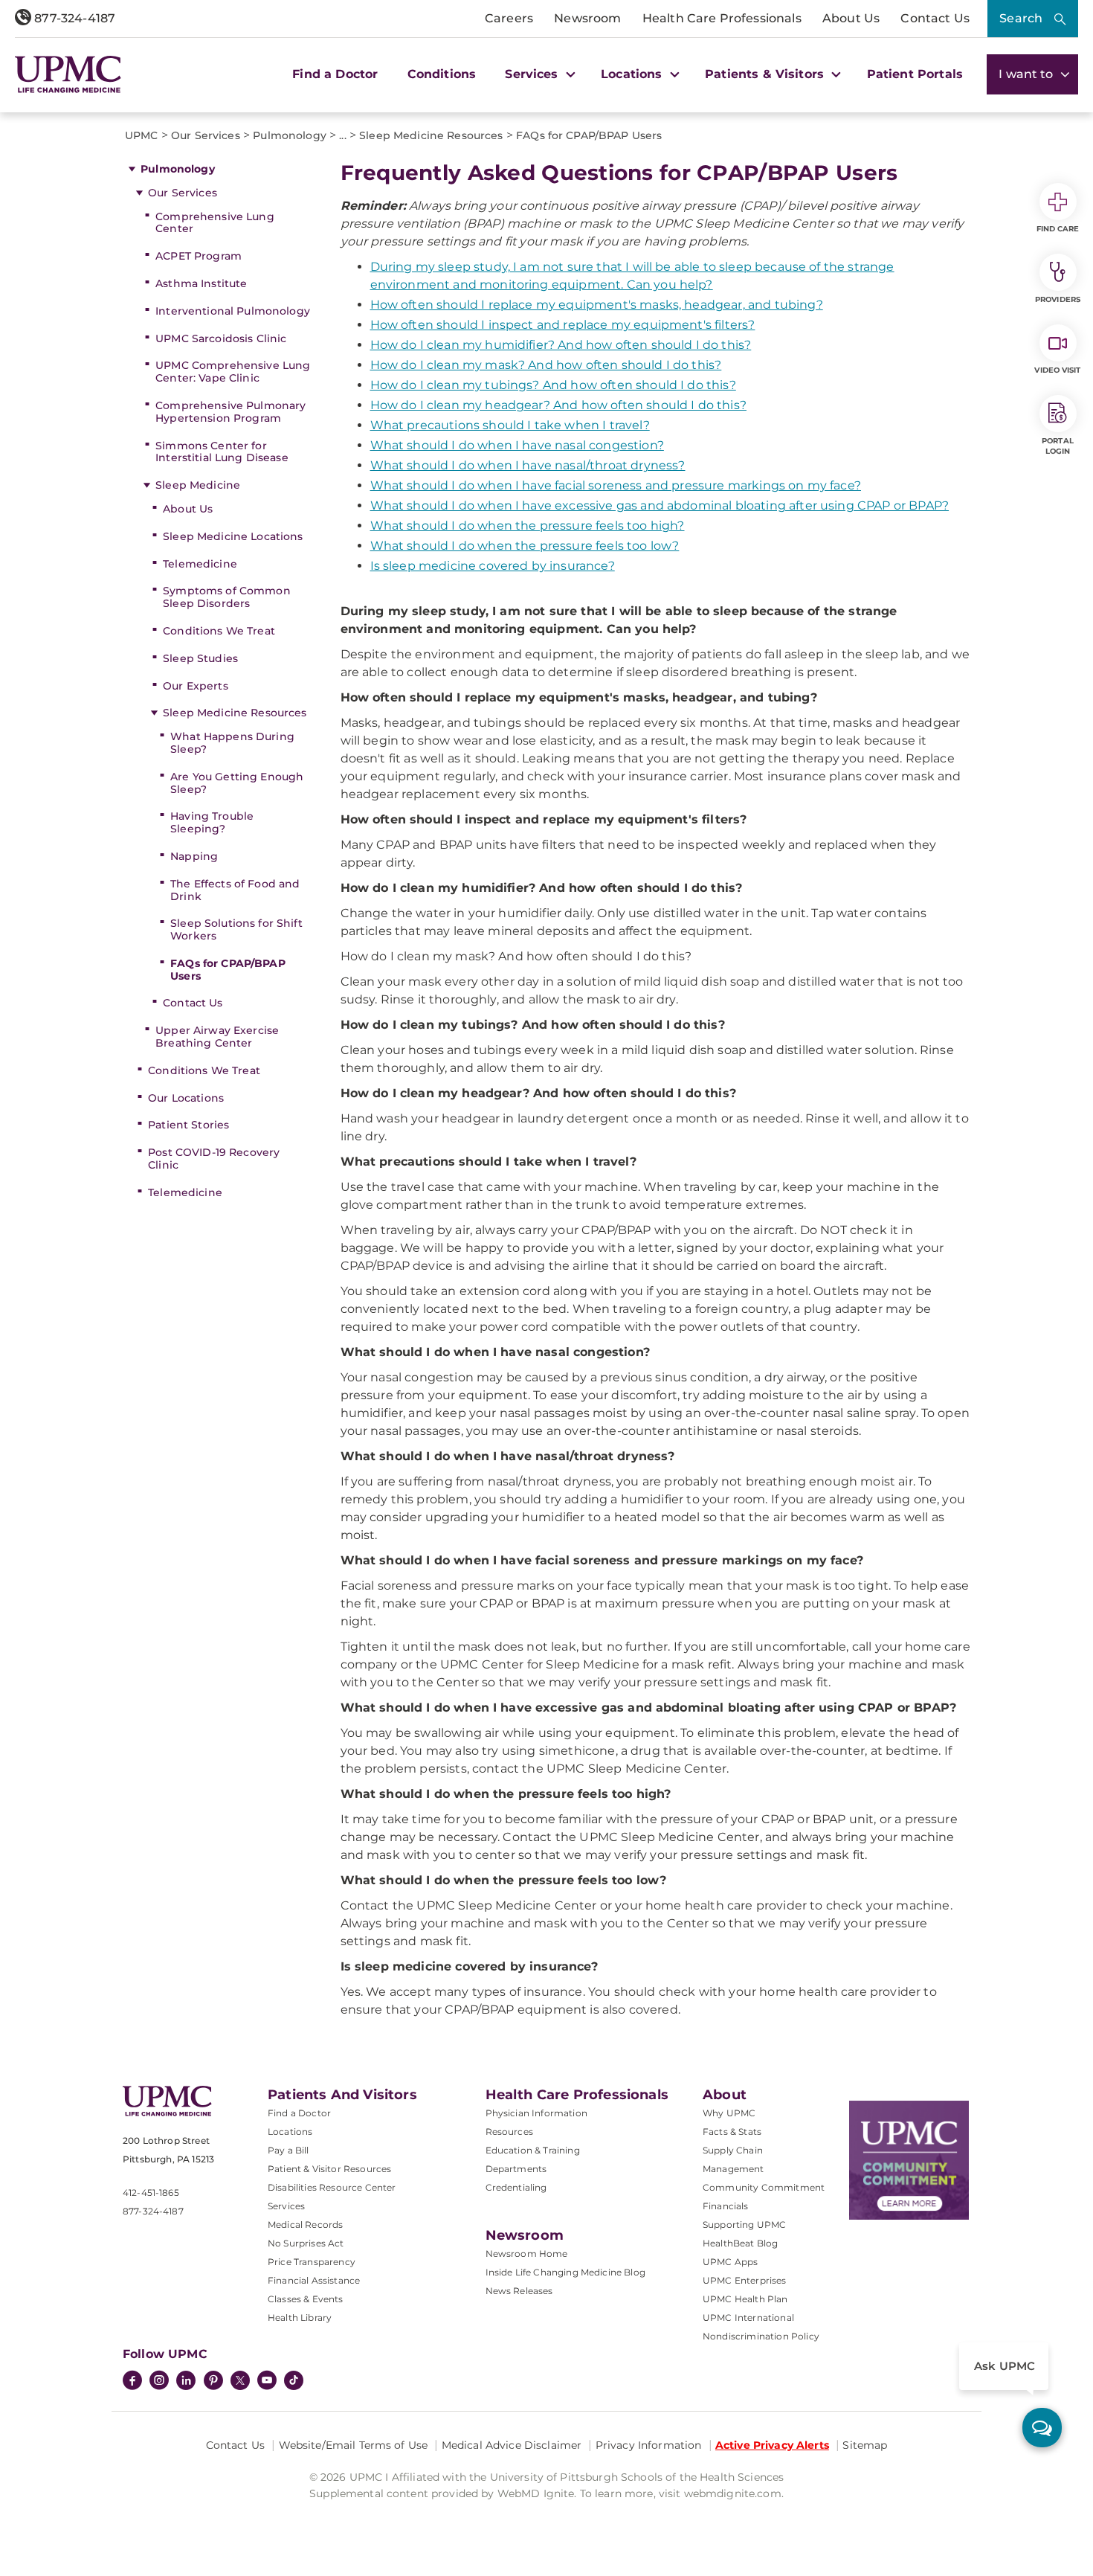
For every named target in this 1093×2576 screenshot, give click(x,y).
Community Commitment (764, 2187)
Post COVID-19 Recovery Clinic (214, 1159)
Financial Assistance (314, 2280)
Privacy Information (649, 2445)
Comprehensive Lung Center (215, 223)
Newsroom (587, 18)
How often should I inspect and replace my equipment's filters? (563, 325)
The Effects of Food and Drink (235, 890)
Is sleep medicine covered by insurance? (493, 566)
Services (286, 2206)
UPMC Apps (730, 2262)
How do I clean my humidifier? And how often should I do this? (561, 345)
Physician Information (536, 2113)
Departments (516, 2169)
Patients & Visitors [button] (766, 74)
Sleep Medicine (198, 485)
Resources (509, 2132)
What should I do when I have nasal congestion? (517, 445)
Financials (726, 2206)
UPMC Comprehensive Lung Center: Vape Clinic (233, 372)
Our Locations (186, 1098)
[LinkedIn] (186, 2382)
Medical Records (305, 2225)
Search (1021, 18)
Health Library (300, 2318)
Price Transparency (312, 2262)
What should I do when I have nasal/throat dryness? (528, 465)
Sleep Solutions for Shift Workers (236, 929)
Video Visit (1057, 370)
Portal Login (1058, 446)
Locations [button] (633, 74)
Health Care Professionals (722, 18)
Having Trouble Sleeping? (212, 822)
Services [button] (533, 74)
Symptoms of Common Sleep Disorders (227, 597)
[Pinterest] (213, 2382)
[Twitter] (240, 2380)
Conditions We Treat (219, 631)
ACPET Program (199, 256)
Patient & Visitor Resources (329, 2169)
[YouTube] (267, 2382)
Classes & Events (306, 2299)
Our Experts (196, 686)
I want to (1028, 74)
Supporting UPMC (744, 2225)
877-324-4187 (73, 18)
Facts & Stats (732, 2132)
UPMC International (748, 2318)
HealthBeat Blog (740, 2243)
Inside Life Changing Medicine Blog (565, 2272)
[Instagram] (159, 2382)
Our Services (183, 193)
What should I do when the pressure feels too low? (525, 546)
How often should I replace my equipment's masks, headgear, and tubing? (597, 305)
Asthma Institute (201, 283)
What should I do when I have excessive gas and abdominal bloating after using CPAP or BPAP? (660, 505)
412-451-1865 (151, 2193)
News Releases (519, 2291)
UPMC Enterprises (745, 2280)
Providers (1058, 299)
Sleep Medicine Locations (233, 536)
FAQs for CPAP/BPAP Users (228, 970)
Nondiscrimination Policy (761, 2336)
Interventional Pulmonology (233, 311)
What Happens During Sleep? (232, 743)
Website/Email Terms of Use (354, 2445)
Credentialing (516, 2187)
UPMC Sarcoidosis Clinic (221, 338)
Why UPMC (729, 2113)
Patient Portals (915, 74)
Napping (194, 856)
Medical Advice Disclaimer (512, 2445)
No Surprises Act (306, 2243)
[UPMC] (68, 74)
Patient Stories (188, 1125)
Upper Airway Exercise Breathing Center (217, 1037)
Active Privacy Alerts (772, 2445)
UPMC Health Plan (745, 2299)
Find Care (1058, 229)
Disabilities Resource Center (332, 2187)
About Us (851, 18)
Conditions (442, 74)
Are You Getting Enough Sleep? (237, 783)
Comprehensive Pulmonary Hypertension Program (230, 412)
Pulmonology (178, 169)
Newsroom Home (527, 2254)
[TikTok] (294, 2380)
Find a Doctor (335, 74)
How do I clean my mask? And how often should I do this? (546, 365)
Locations (290, 2132)
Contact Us (935, 18)
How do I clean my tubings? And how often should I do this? (553, 385)
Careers (509, 18)
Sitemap (865, 2445)
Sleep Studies (200, 658)
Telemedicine (200, 564)
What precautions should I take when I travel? (510, 425)
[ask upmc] (1042, 2428)
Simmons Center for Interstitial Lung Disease (222, 452)
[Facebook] (132, 2382)
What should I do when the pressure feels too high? (528, 526)
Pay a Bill (288, 2150)
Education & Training (533, 2150)
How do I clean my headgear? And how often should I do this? (558, 405)
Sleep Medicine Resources (235, 713)
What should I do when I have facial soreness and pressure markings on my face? (616, 485)
